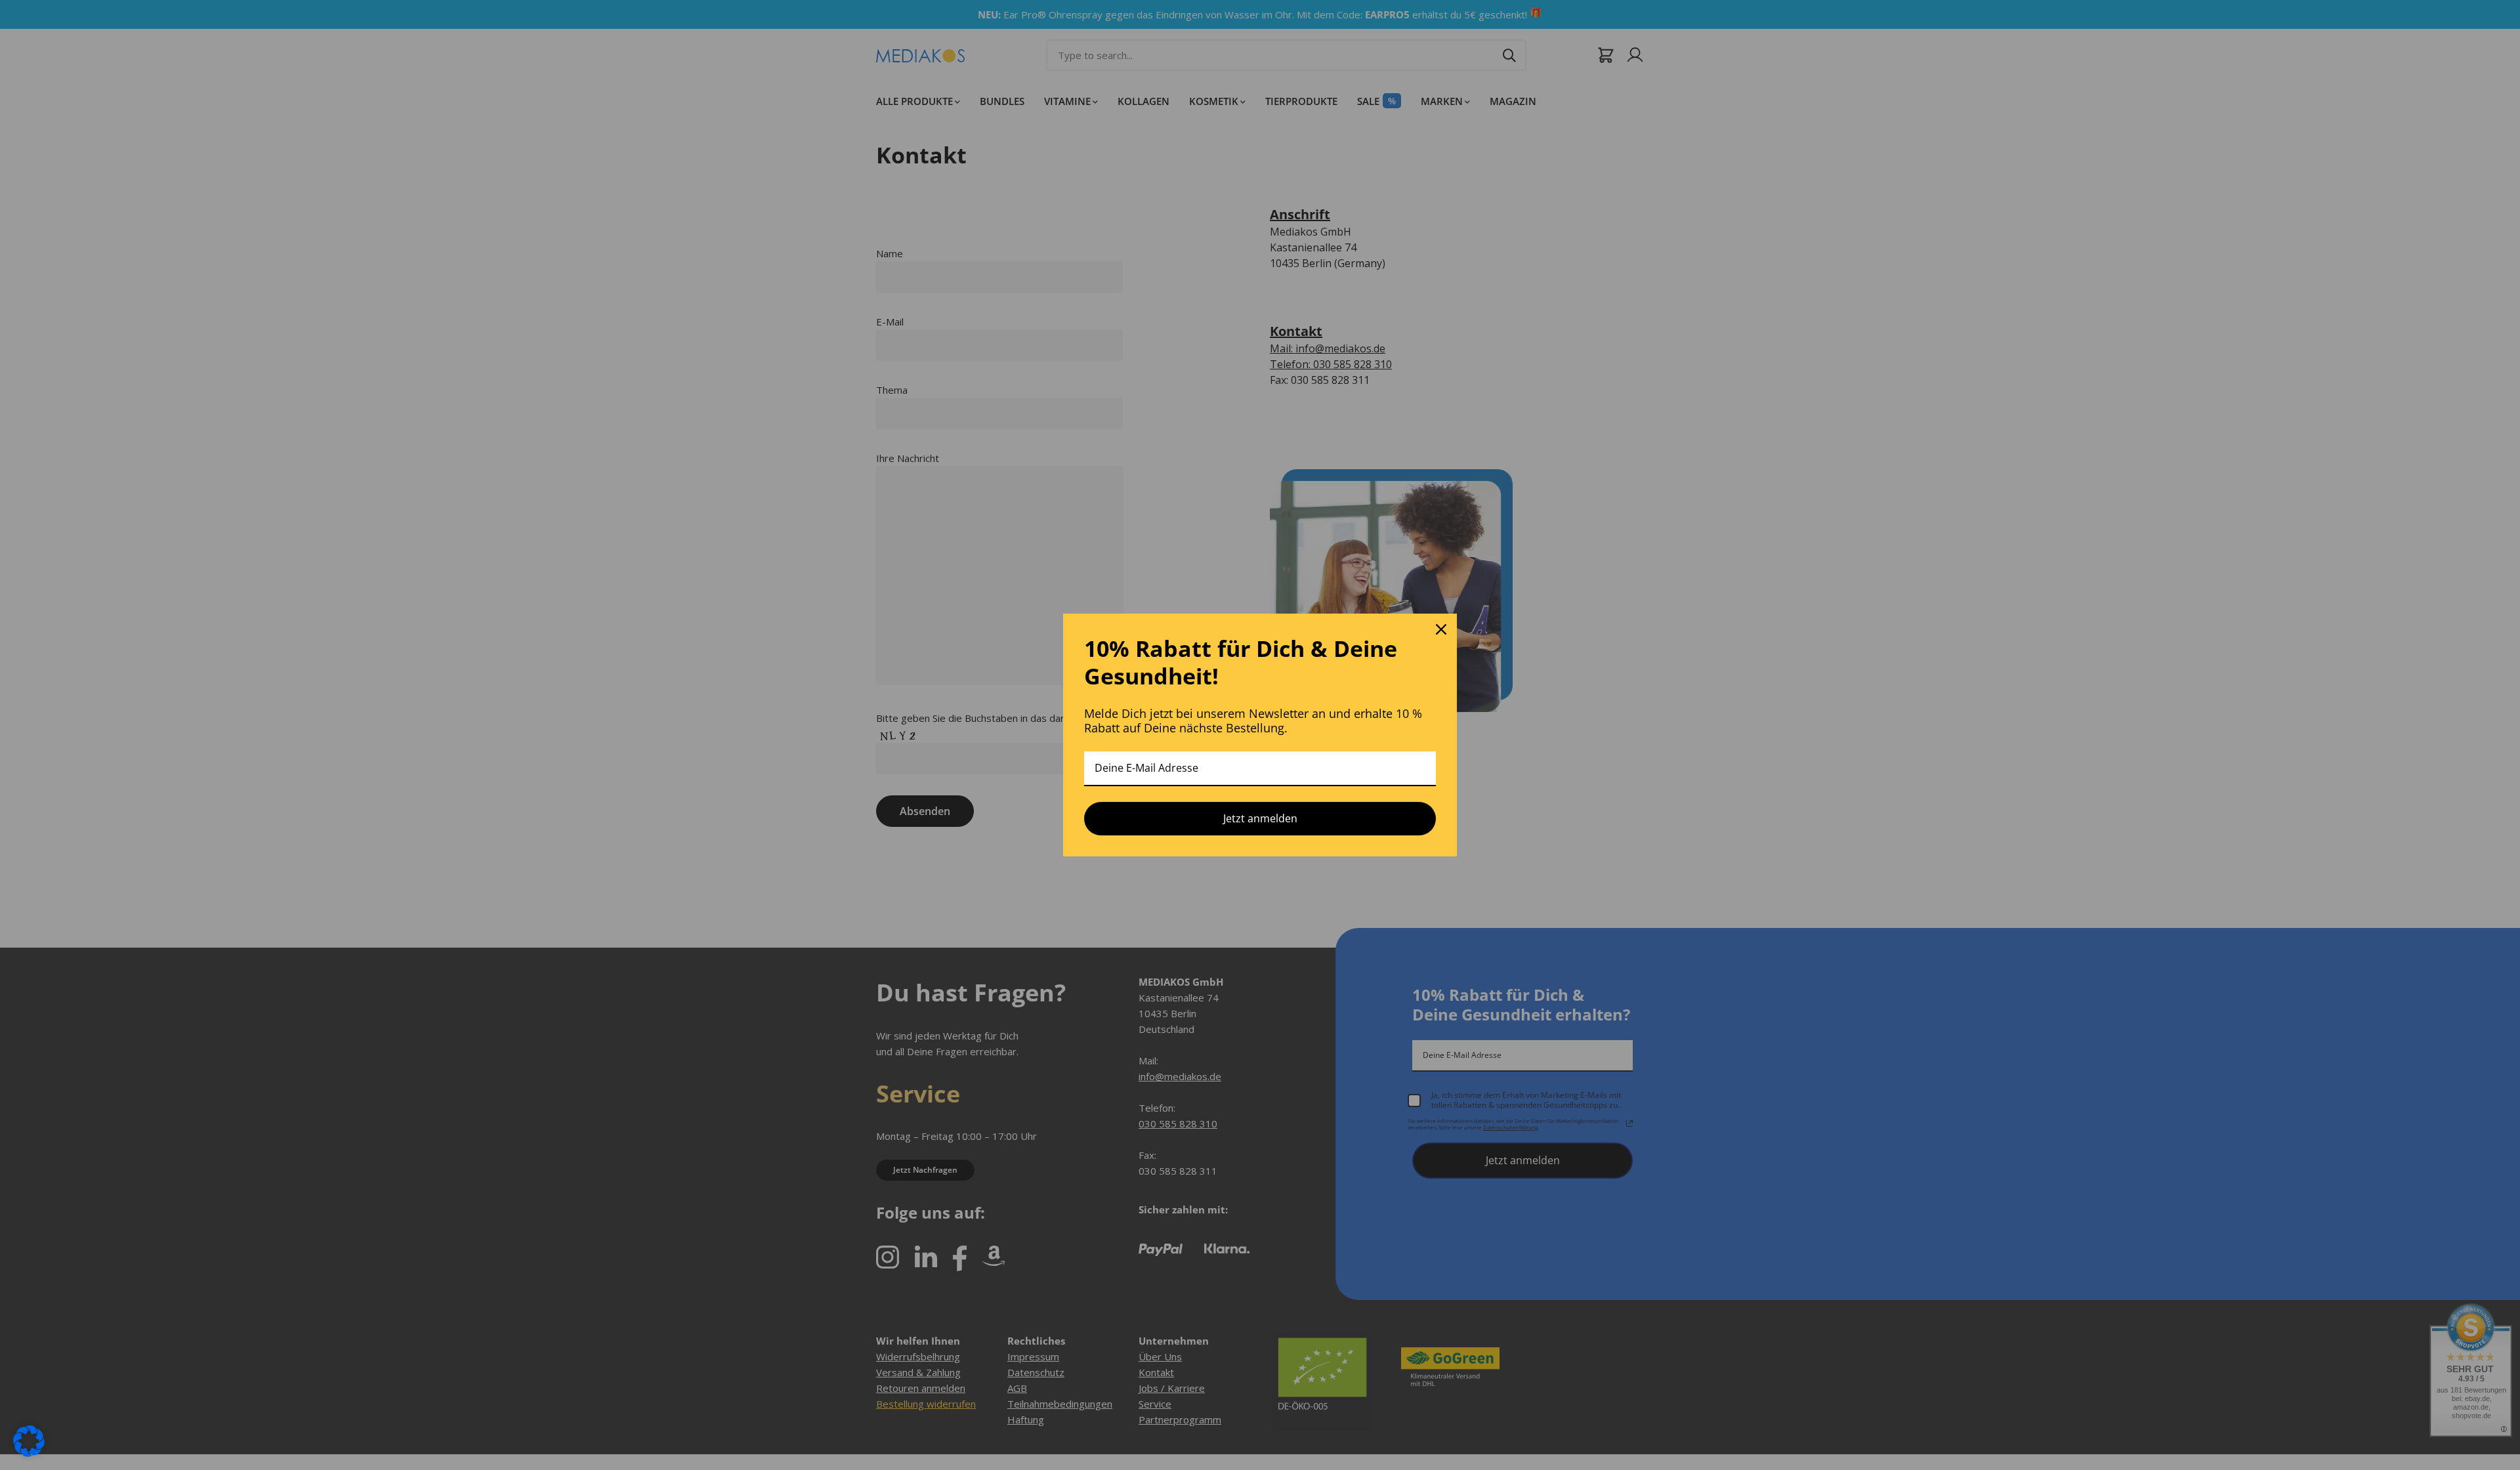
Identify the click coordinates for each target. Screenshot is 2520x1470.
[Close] (1441, 629)
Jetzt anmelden (1260, 818)
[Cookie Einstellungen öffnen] (29, 1440)
